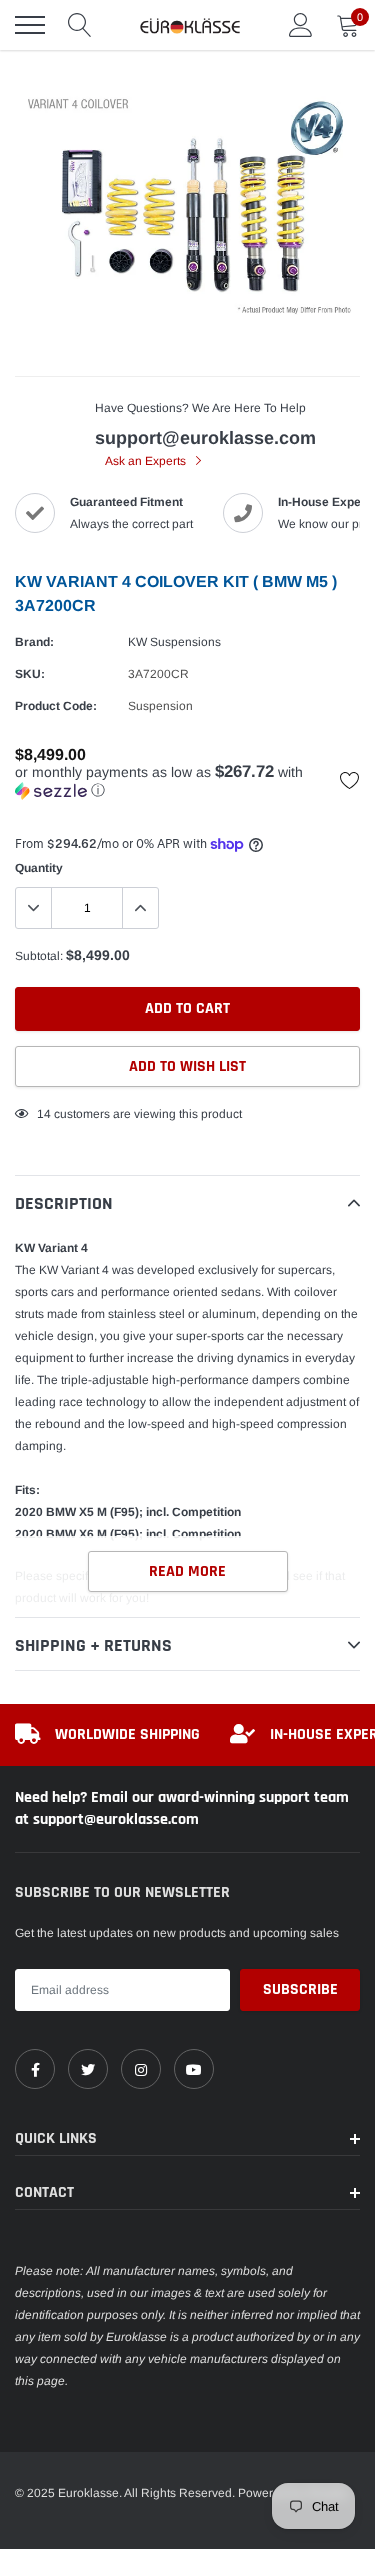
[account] (301, 25)
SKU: (30, 674)
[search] (80, 25)
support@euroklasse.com (205, 438)
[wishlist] (350, 780)
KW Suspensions (174, 642)
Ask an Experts (147, 461)
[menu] (30, 25)
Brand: (34, 642)
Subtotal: (39, 956)
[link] (35, 2069)
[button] (187, 781)
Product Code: (56, 706)
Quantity (39, 868)
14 (44, 1114)
